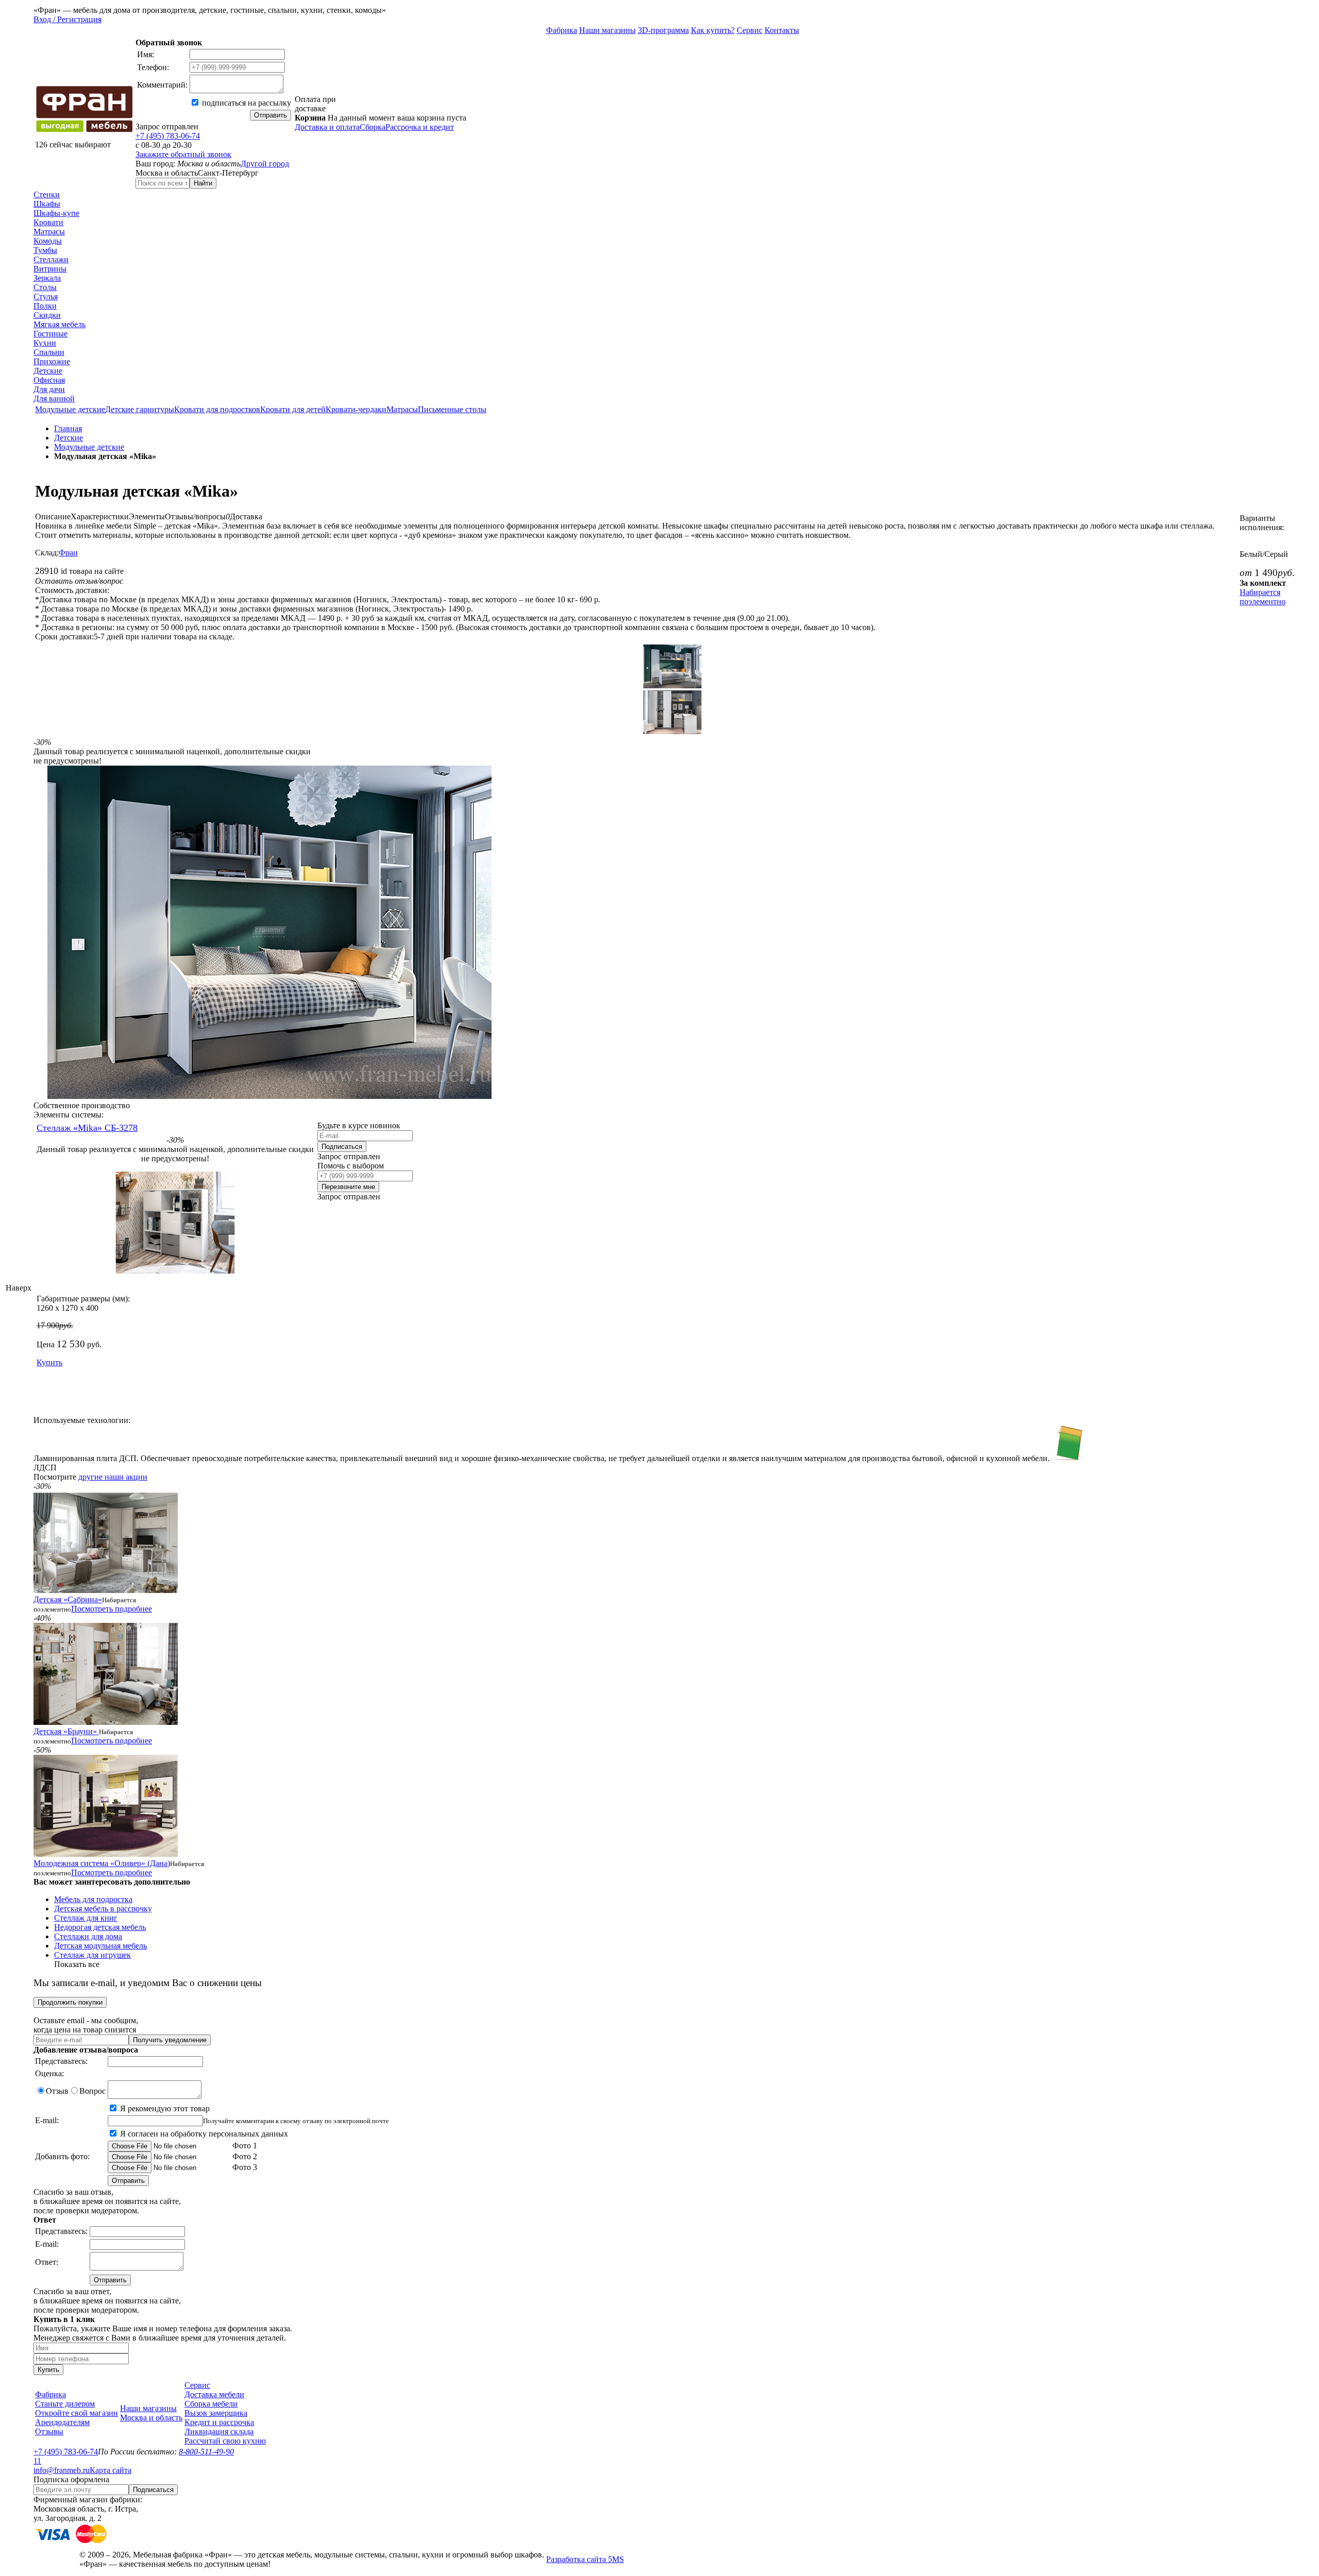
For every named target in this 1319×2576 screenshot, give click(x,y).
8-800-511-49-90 (206, 2452)
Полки (45, 306)
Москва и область (151, 2418)
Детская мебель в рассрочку (103, 1909)
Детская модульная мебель (100, 1946)
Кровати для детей (293, 409)
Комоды (48, 241)
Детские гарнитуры (140, 409)
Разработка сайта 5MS (585, 2559)
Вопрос (92, 2091)
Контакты (782, 30)
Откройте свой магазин (77, 2413)
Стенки (47, 194)
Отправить (270, 115)
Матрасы (49, 232)
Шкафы (47, 204)
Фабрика (562, 30)
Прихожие (52, 361)
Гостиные (50, 334)
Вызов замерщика (216, 2413)
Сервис (750, 30)
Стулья (46, 296)
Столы (45, 287)
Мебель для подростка (93, 1899)
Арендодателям (62, 2422)
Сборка (373, 127)
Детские (48, 371)
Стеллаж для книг (86, 1918)
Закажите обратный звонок (183, 154)
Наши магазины (607, 30)
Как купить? (713, 30)
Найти (203, 183)
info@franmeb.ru (62, 2470)
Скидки (47, 315)
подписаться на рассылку (246, 103)
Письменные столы (452, 409)
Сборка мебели (211, 2404)
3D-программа (663, 30)
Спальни (49, 352)
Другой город (265, 164)
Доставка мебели (214, 2394)
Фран (68, 553)
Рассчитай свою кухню (225, 2441)
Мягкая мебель (60, 324)
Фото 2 (244, 2156)
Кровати (48, 222)
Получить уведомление (170, 2040)
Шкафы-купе (56, 213)
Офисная (49, 380)
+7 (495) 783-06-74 (168, 136)
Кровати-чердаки (356, 409)
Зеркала (47, 278)
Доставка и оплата (327, 127)
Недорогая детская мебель (100, 1927)
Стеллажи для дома (88, 1936)
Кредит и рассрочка (219, 2422)
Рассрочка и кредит (420, 127)
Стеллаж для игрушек (92, 1955)
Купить (49, 1362)
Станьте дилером (65, 2404)
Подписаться (342, 1147)
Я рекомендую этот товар (164, 2108)
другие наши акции (113, 1477)
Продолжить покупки (70, 2002)
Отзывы (49, 2431)
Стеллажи (51, 259)
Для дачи (49, 389)
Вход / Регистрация (67, 19)
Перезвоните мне (348, 1187)
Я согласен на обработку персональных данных (203, 2134)
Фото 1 (244, 2146)
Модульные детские (70, 409)
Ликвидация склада (219, 2431)
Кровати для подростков (217, 409)
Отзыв (57, 2091)
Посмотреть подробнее (112, 1609)
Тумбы (45, 250)
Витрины (50, 269)
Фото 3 (244, 2167)
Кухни (45, 343)
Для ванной (54, 399)
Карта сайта (111, 2470)
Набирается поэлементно (1263, 597)
